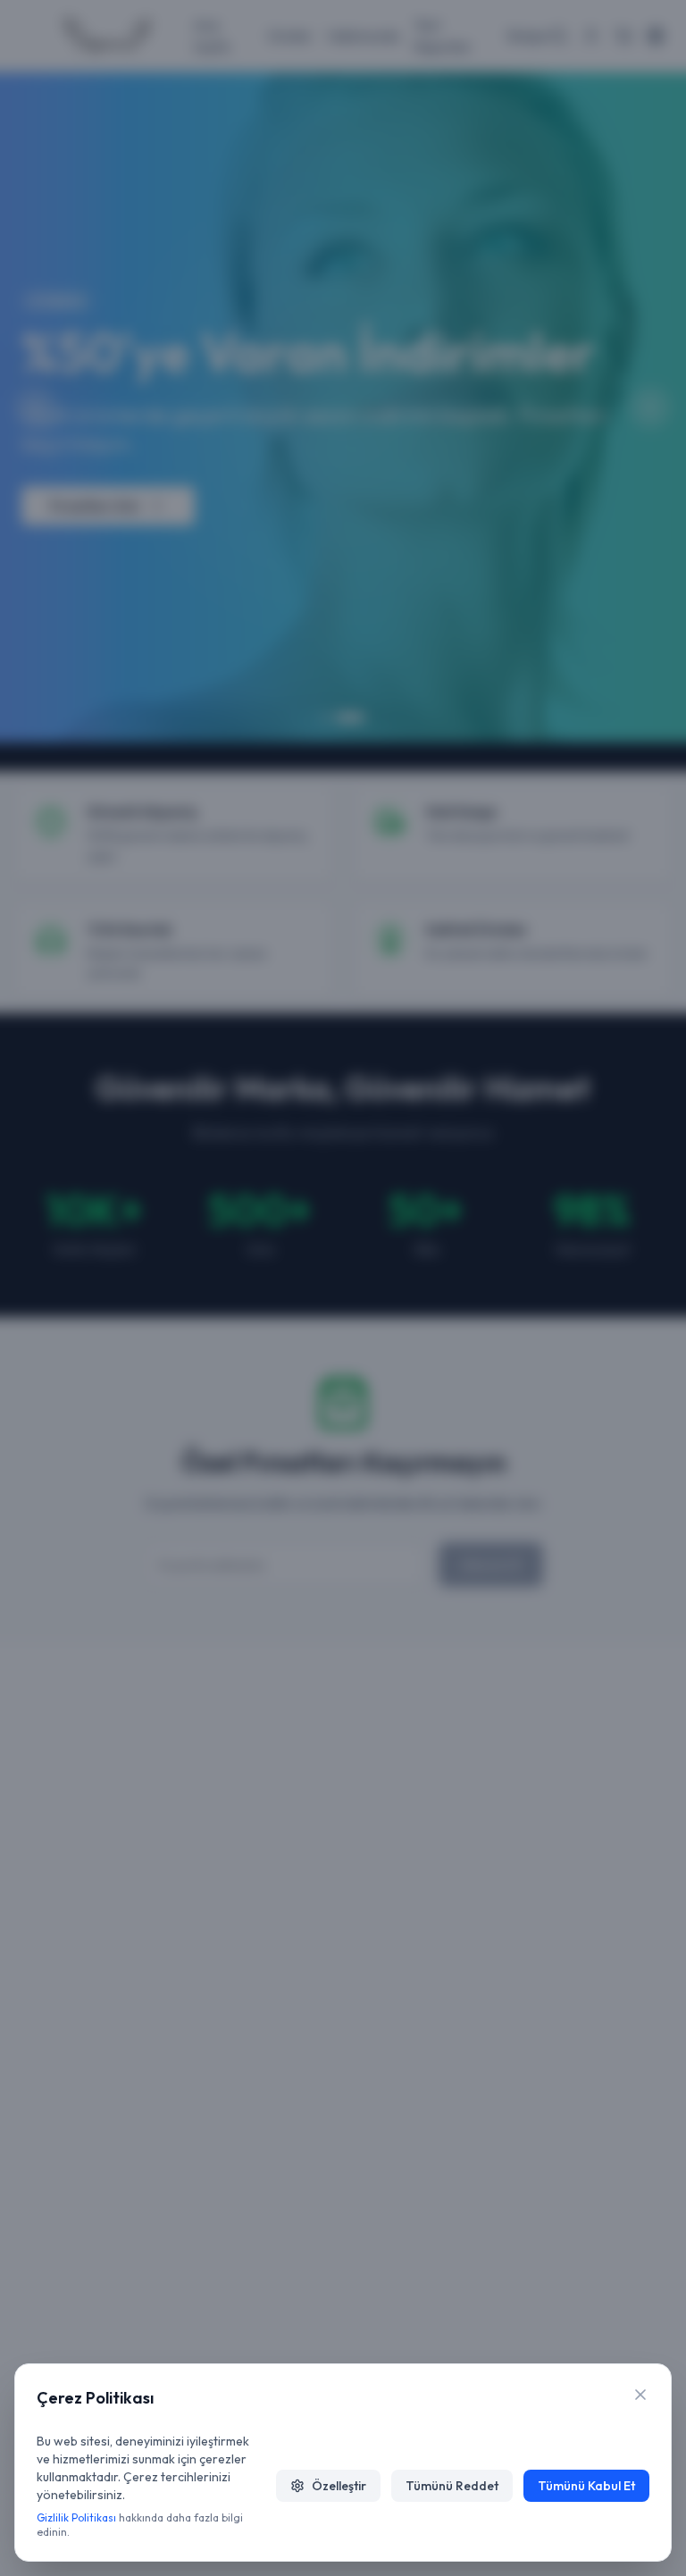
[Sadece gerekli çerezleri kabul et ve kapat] (640, 2395)
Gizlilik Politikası (76, 2517)
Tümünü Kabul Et (586, 2486)
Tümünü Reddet (452, 2486)
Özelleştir (339, 2486)
